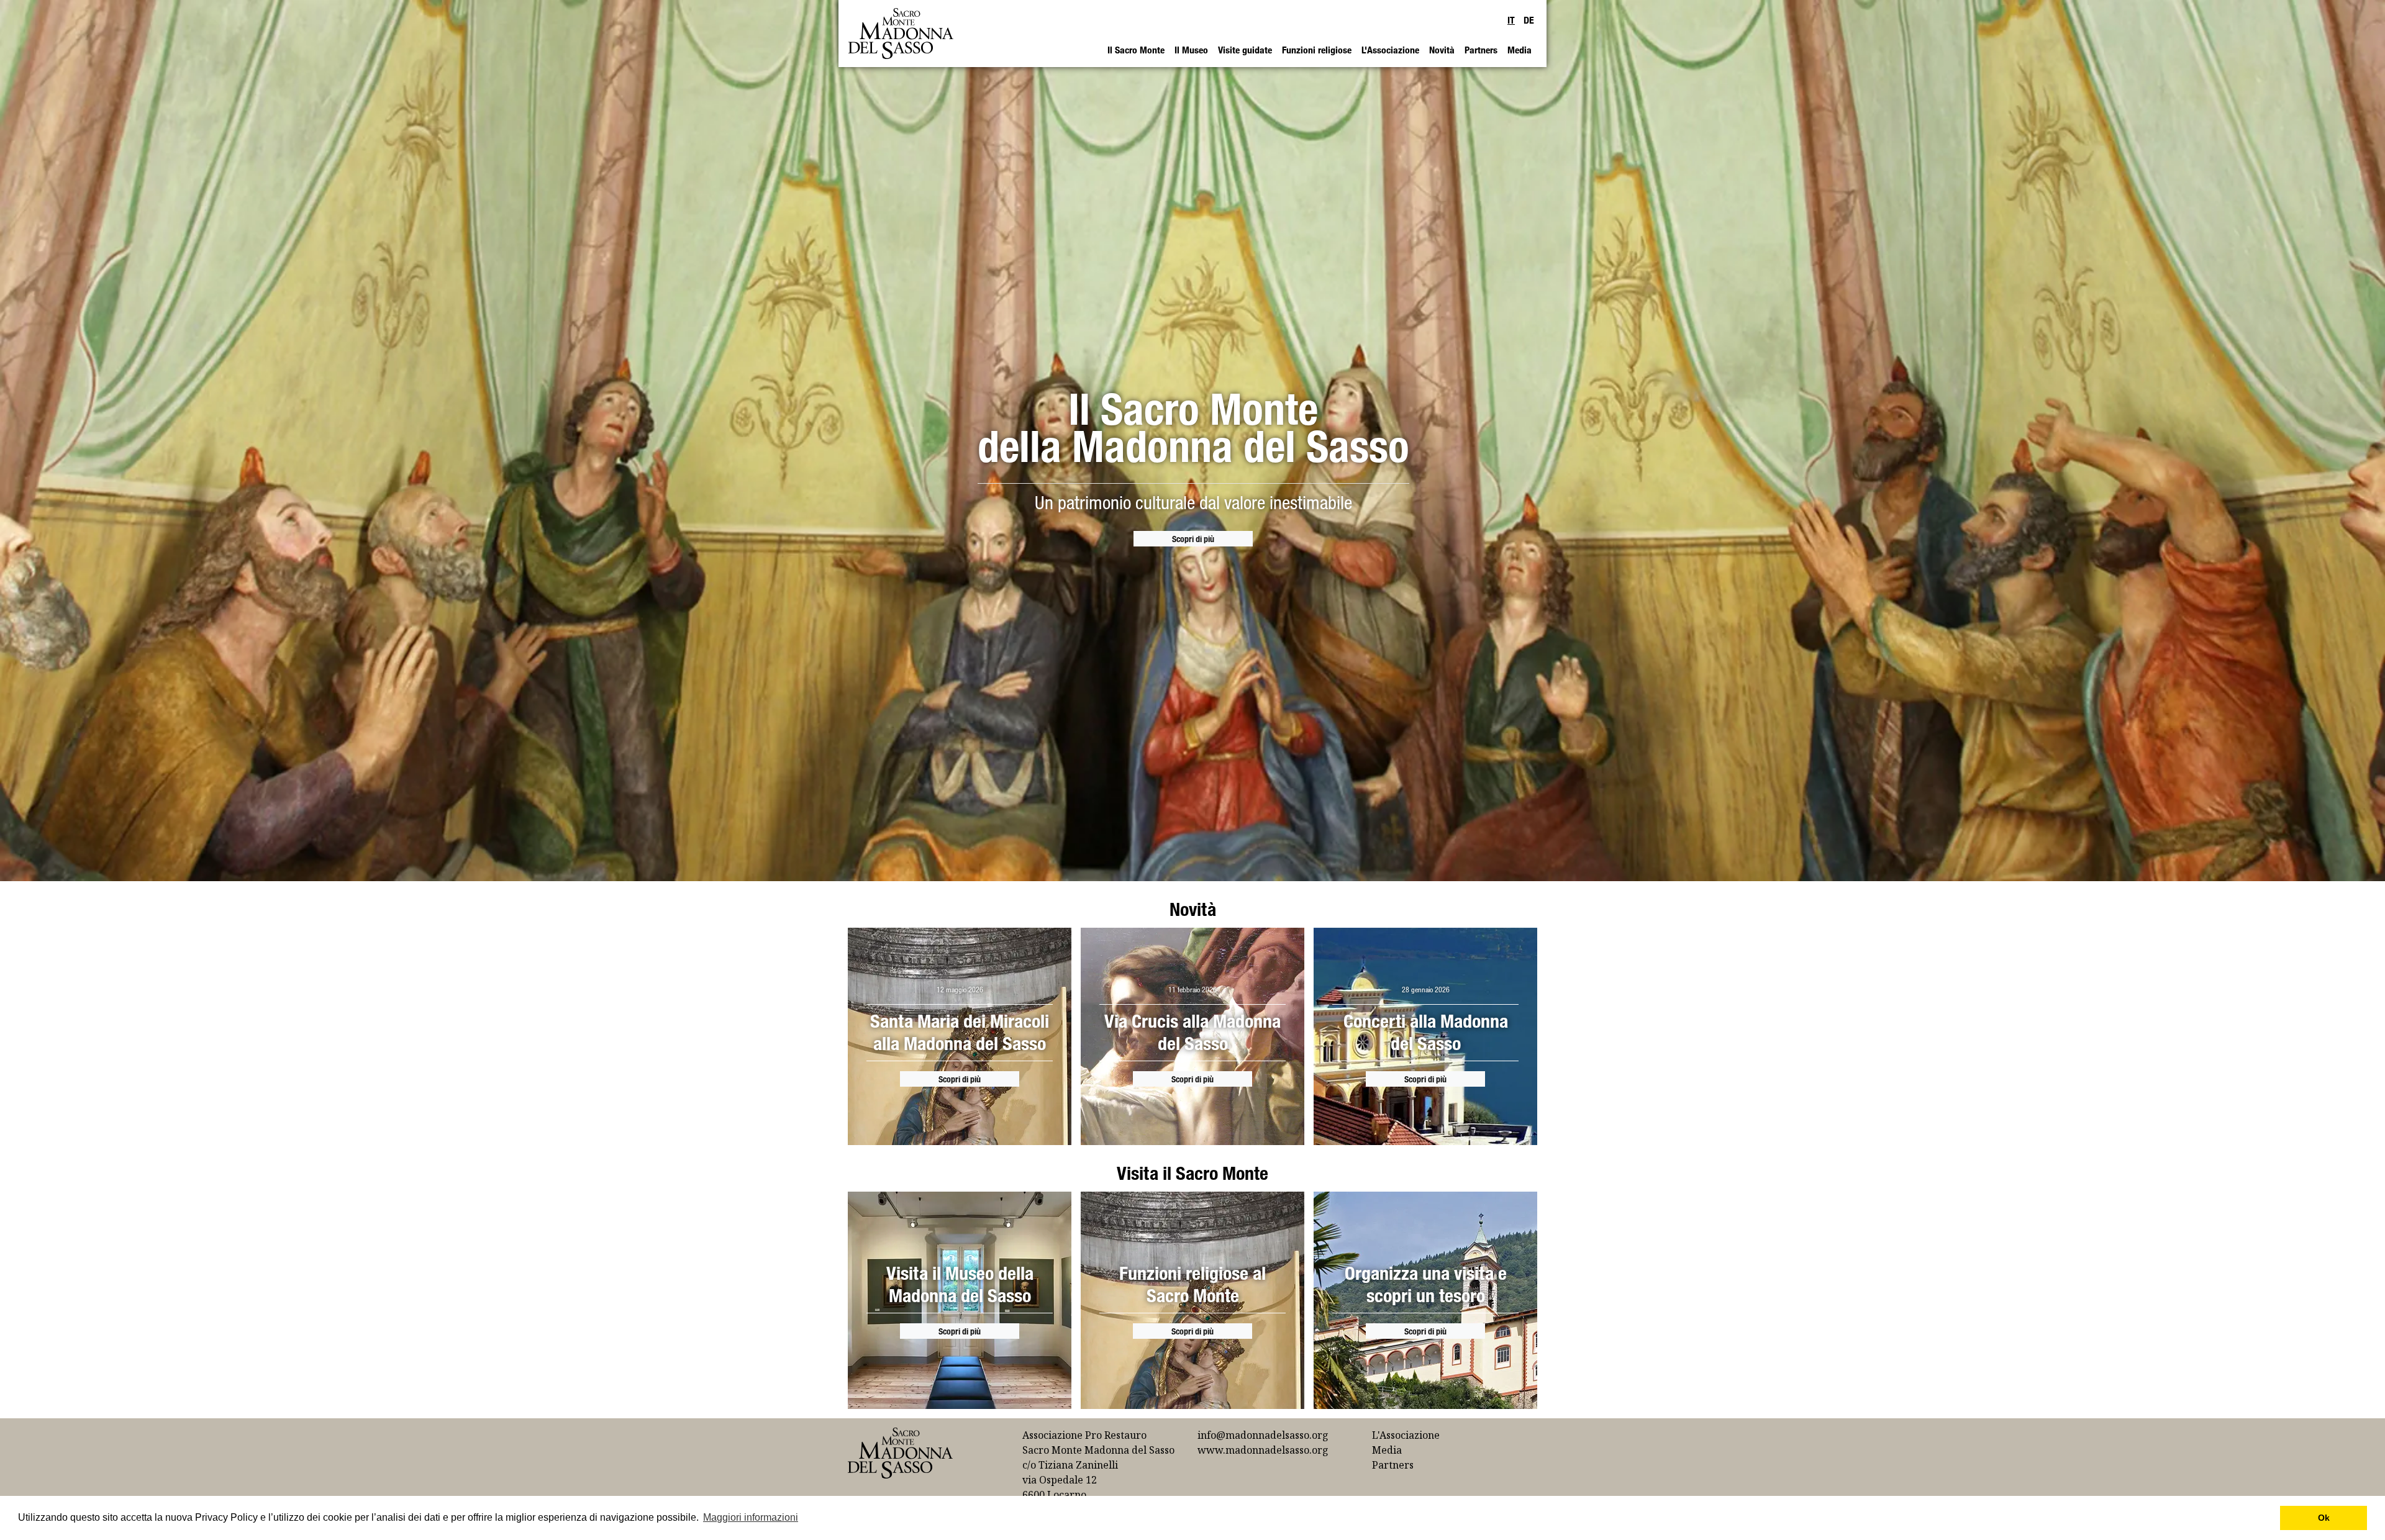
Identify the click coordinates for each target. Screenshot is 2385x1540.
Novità (1442, 50)
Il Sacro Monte (1136, 50)
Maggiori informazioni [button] (751, 1517)
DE (1529, 20)
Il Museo (1191, 50)
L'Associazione (1390, 50)
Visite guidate (1245, 50)
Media (1520, 50)
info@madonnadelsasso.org (1263, 1435)
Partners (1481, 50)
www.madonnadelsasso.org (1263, 1450)
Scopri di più (1193, 539)
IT (1511, 20)
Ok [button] (2324, 1518)
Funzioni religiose (1317, 50)
